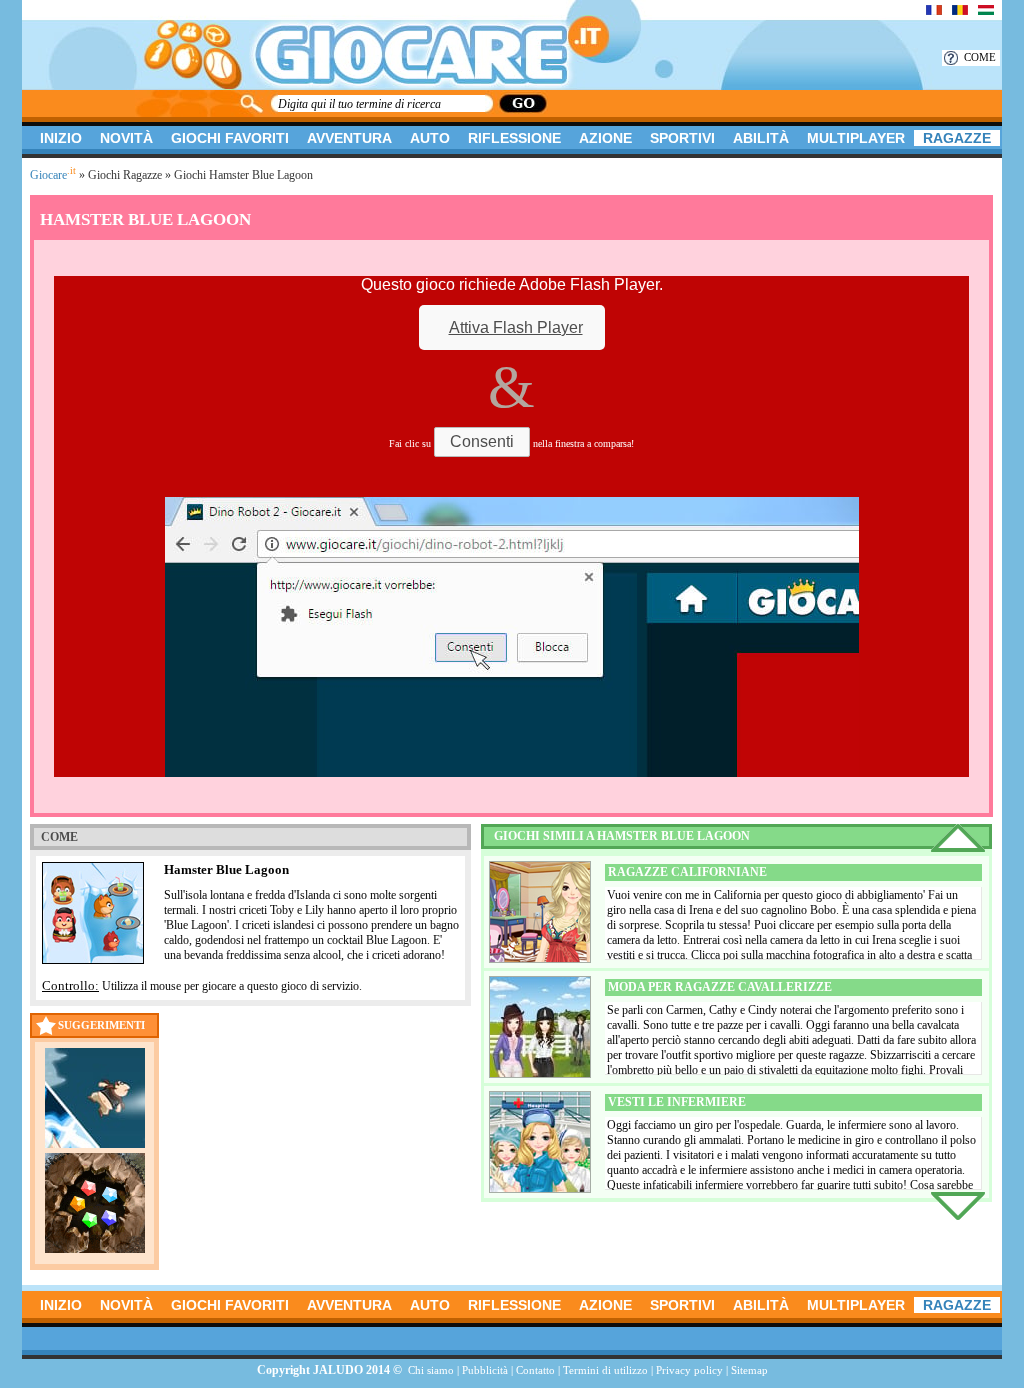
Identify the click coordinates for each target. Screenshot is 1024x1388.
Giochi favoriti (230, 138)
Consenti (482, 441)
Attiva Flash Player (516, 327)
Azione (605, 138)
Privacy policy (689, 1370)
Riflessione (514, 138)
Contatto (535, 1370)
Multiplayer (856, 138)
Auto (430, 138)
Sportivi (682, 138)
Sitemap (749, 1370)
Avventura (349, 138)
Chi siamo (431, 1370)
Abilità (761, 138)
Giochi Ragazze (125, 175)
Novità (126, 138)
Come (980, 57)
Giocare (53, 175)
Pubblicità (485, 1370)
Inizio (61, 138)
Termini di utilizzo (605, 1370)
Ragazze (957, 138)
